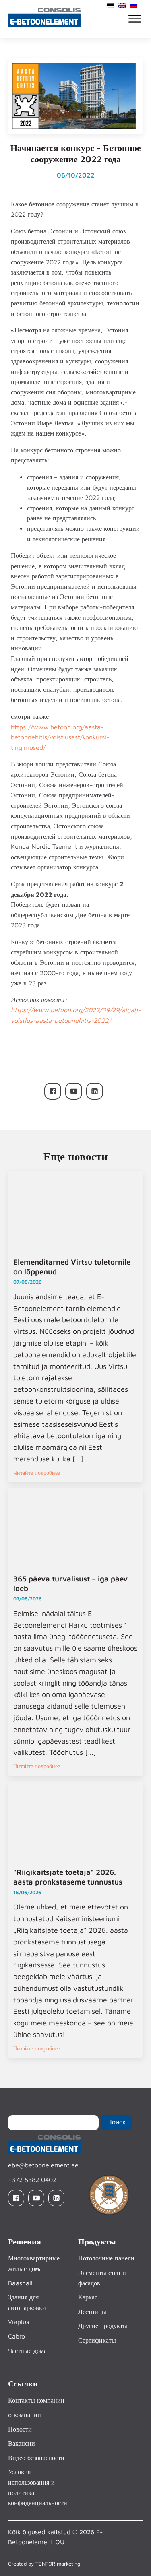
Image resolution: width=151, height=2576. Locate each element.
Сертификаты (97, 2340)
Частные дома (27, 2351)
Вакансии (22, 2443)
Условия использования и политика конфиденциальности (38, 2487)
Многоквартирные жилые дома (34, 2263)
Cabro (17, 2336)
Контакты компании (36, 2400)
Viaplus (19, 2322)
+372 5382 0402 (32, 2180)
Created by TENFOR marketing (44, 2564)
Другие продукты (103, 2326)
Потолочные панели (106, 2258)
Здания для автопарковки (27, 2302)
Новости (20, 2429)
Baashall (20, 2283)
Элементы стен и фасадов (102, 2278)
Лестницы (92, 2312)
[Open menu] (135, 19)
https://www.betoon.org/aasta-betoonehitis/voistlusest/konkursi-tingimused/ (60, 737)
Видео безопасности (36, 2458)
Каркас (88, 2297)
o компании (25, 2415)
